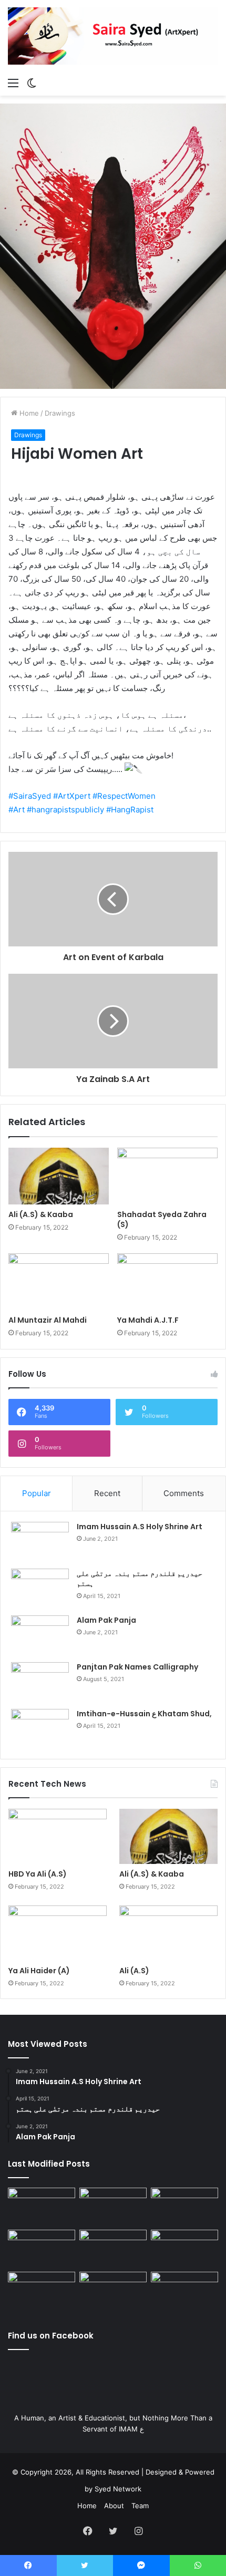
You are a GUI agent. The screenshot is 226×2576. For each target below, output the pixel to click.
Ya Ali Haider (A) (39, 1971)
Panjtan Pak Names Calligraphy (137, 1667)
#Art (17, 810)
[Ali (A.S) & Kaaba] (59, 1176)
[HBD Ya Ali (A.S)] (58, 1837)
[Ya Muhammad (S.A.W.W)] (42, 2249)
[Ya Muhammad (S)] (113, 2207)
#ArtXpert (71, 796)
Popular (37, 1493)
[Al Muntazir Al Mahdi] (59, 1282)
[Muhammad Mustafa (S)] (184, 2249)
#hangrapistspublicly (64, 810)
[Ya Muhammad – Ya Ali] (113, 2249)
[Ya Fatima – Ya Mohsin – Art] (42, 2207)
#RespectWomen (123, 796)
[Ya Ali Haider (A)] (58, 1933)
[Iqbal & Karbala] (42, 2291)
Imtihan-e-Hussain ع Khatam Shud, (144, 1714)
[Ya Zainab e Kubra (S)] (113, 2291)
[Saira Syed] (113, 36)
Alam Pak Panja (106, 1620)
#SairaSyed (30, 796)
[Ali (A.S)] (168, 1933)
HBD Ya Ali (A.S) (38, 1874)
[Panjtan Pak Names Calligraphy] (40, 1682)
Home (28, 413)
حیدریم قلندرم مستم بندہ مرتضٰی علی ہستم (140, 1579)
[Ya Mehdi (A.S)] (184, 2291)
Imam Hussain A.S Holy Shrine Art (140, 1527)
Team (140, 2506)
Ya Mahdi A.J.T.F (148, 1320)
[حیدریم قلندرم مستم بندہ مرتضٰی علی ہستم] (40, 1588)
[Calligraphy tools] (184, 2207)
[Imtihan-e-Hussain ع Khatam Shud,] (40, 1729)
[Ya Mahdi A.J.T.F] (167, 1282)
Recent (107, 1493)
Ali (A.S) (134, 1971)
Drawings (60, 413)
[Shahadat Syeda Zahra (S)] (167, 1176)
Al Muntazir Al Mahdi (48, 1320)
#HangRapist (129, 810)
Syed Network (118, 2489)
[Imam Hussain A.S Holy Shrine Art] (40, 1542)
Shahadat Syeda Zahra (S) (162, 1219)
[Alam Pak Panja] (40, 1635)
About (114, 2506)
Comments (184, 1493)
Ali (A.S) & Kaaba (41, 1214)
